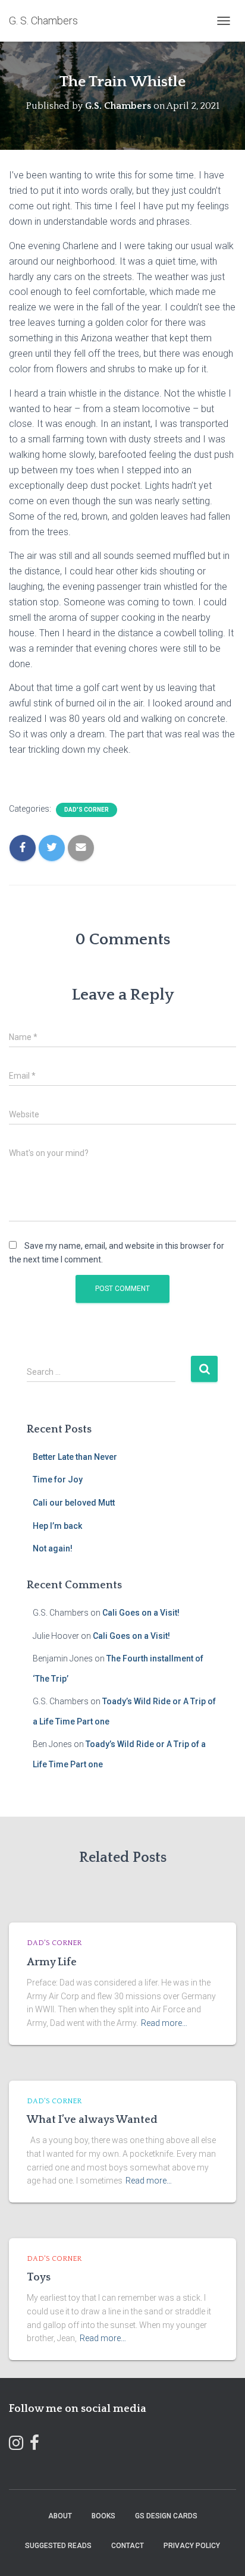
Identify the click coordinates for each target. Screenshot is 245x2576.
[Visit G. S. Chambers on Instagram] (16, 2445)
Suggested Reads (58, 2546)
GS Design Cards (166, 2516)
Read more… (164, 2023)
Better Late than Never (75, 1457)
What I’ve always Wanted (92, 2120)
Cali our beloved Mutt (74, 1503)
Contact (128, 2546)
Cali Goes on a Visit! (141, 1613)
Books (103, 2516)
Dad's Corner (87, 810)
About (60, 2516)
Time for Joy (58, 1479)
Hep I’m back (57, 1526)
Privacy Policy (192, 2546)
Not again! (53, 1548)
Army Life (52, 1962)
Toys (39, 2277)
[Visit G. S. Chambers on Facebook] (34, 2445)
